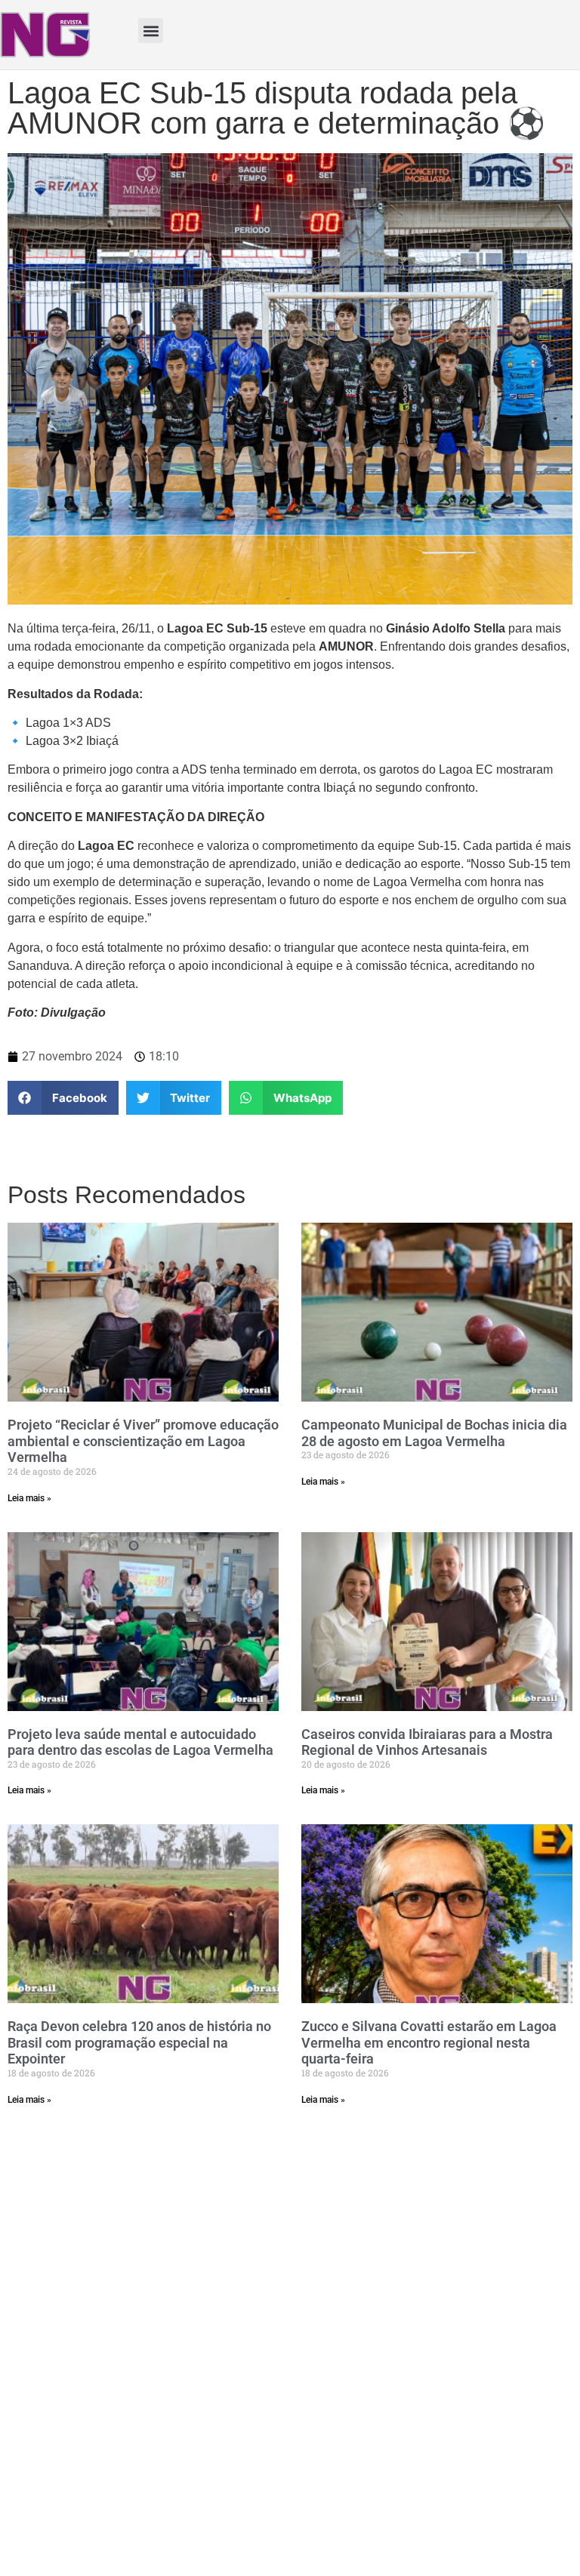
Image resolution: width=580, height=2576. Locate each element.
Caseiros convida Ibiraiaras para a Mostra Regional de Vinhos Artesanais (427, 1742)
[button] (151, 31)
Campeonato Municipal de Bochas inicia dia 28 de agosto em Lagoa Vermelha (434, 1433)
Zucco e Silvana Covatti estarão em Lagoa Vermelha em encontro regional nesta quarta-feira (429, 2042)
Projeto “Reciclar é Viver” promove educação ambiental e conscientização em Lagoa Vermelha (143, 1441)
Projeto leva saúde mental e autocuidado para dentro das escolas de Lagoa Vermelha (140, 1742)
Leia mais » (29, 1498)
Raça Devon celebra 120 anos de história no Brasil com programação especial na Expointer (139, 2042)
